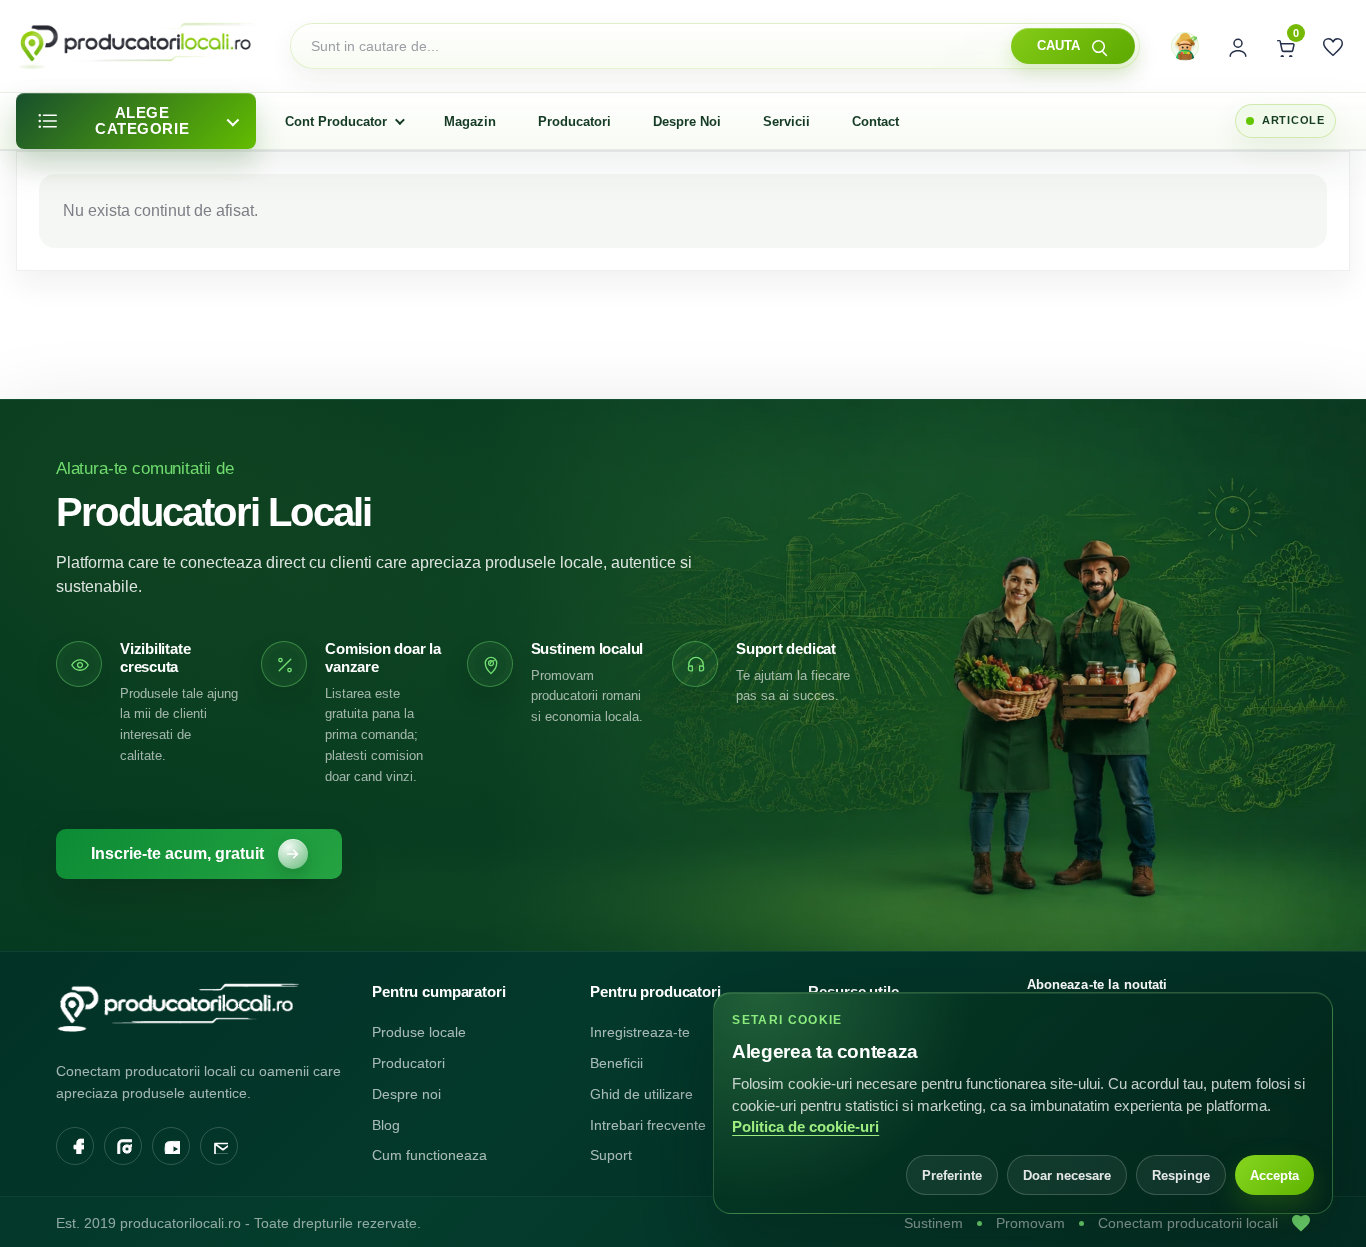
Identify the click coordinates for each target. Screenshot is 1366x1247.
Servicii (786, 121)
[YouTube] (171, 1146)
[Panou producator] (1185, 46)
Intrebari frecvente (648, 1125)
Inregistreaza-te (640, 1032)
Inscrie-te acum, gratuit (177, 853)
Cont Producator (336, 121)
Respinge (1181, 1175)
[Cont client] (1236, 46)
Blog (386, 1125)
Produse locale (419, 1032)
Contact (875, 121)
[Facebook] (75, 1146)
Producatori (574, 121)
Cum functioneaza (429, 1155)
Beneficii (616, 1063)
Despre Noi (687, 121)
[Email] (219, 1146)
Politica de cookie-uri (805, 1127)
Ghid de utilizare (641, 1094)
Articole (1293, 120)
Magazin (470, 121)
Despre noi (406, 1094)
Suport (611, 1155)
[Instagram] (123, 1146)
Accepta (1274, 1175)
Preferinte (952, 1175)
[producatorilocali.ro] (200, 1007)
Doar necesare (1067, 1175)
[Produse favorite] (1332, 46)
